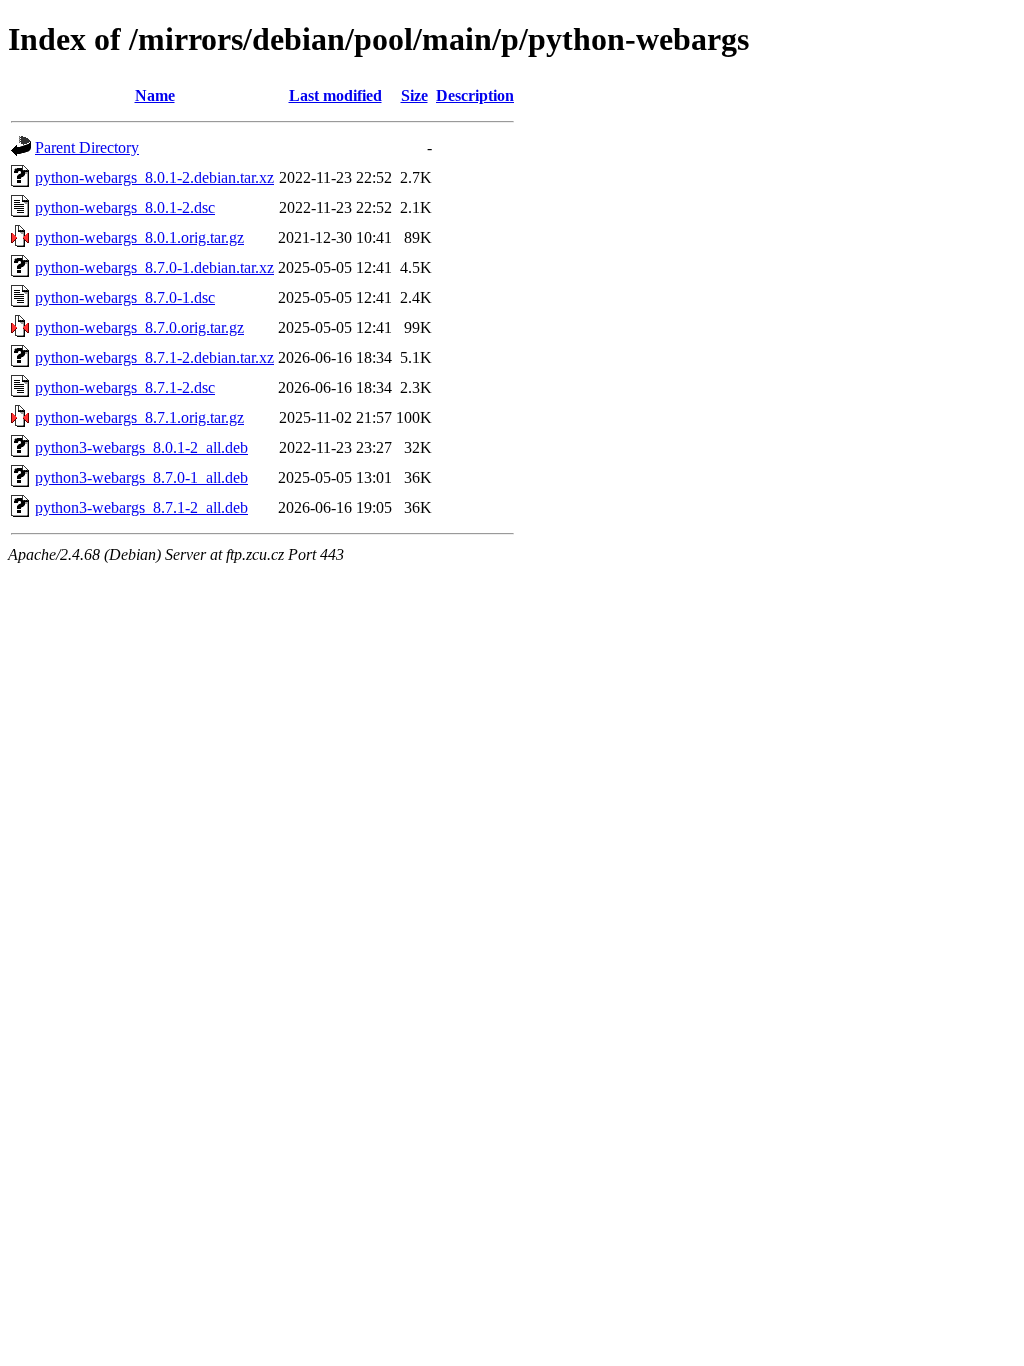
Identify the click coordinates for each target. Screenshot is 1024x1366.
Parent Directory (87, 147)
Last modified (335, 95)
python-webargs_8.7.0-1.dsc (125, 297)
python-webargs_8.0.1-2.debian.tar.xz (154, 177)
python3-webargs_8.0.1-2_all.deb (141, 447)
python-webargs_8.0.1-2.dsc (125, 207)
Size (414, 95)
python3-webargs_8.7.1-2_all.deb (141, 507)
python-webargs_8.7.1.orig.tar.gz (139, 417)
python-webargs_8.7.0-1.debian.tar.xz (154, 267)
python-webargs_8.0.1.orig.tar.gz (139, 237)
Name (155, 95)
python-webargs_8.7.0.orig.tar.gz (139, 327)
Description (475, 95)
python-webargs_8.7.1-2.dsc (125, 387)
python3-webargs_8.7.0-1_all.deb (141, 477)
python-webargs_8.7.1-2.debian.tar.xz (154, 357)
